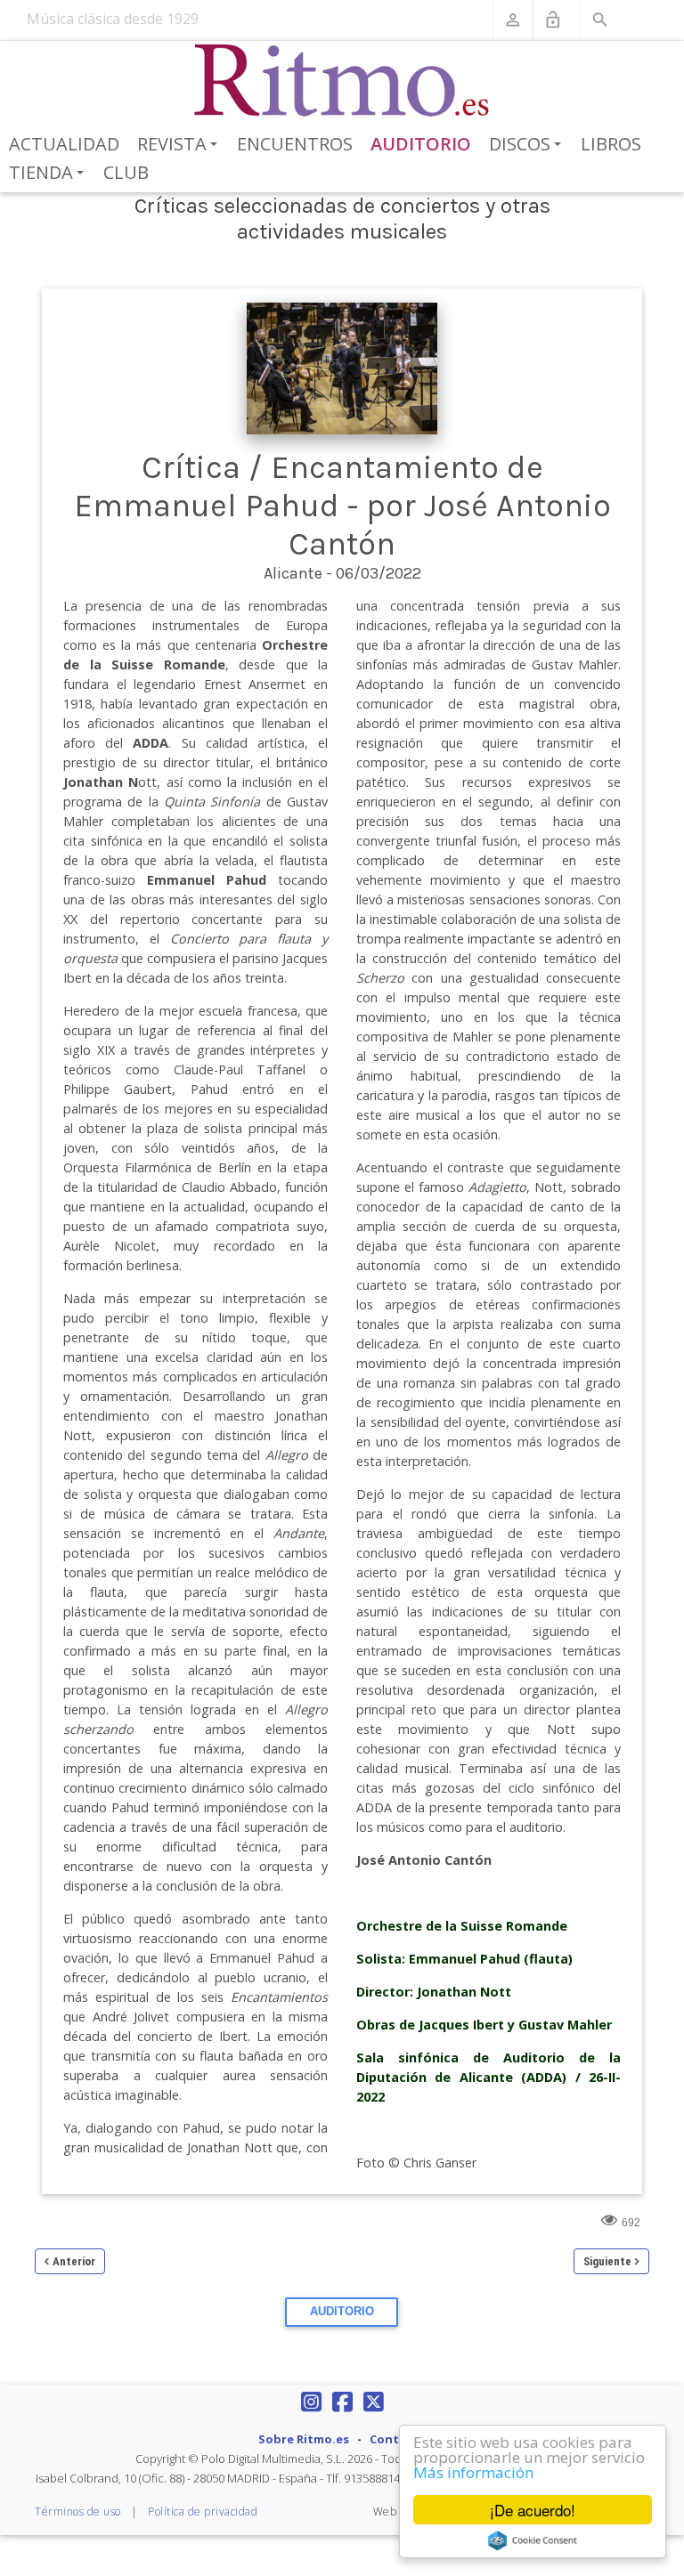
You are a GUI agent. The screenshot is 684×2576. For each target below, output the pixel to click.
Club (126, 172)
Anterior (74, 2261)
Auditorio (421, 144)
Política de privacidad (203, 2511)
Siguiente (607, 2261)
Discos (528, 145)
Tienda (49, 174)
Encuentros (295, 144)
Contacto (398, 2439)
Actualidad (64, 144)
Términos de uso (78, 2511)
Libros (611, 144)
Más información (473, 2472)
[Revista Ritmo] (342, 81)
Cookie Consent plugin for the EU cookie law (533, 2540)
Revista (180, 145)
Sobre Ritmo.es (304, 2439)
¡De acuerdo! (533, 2510)
